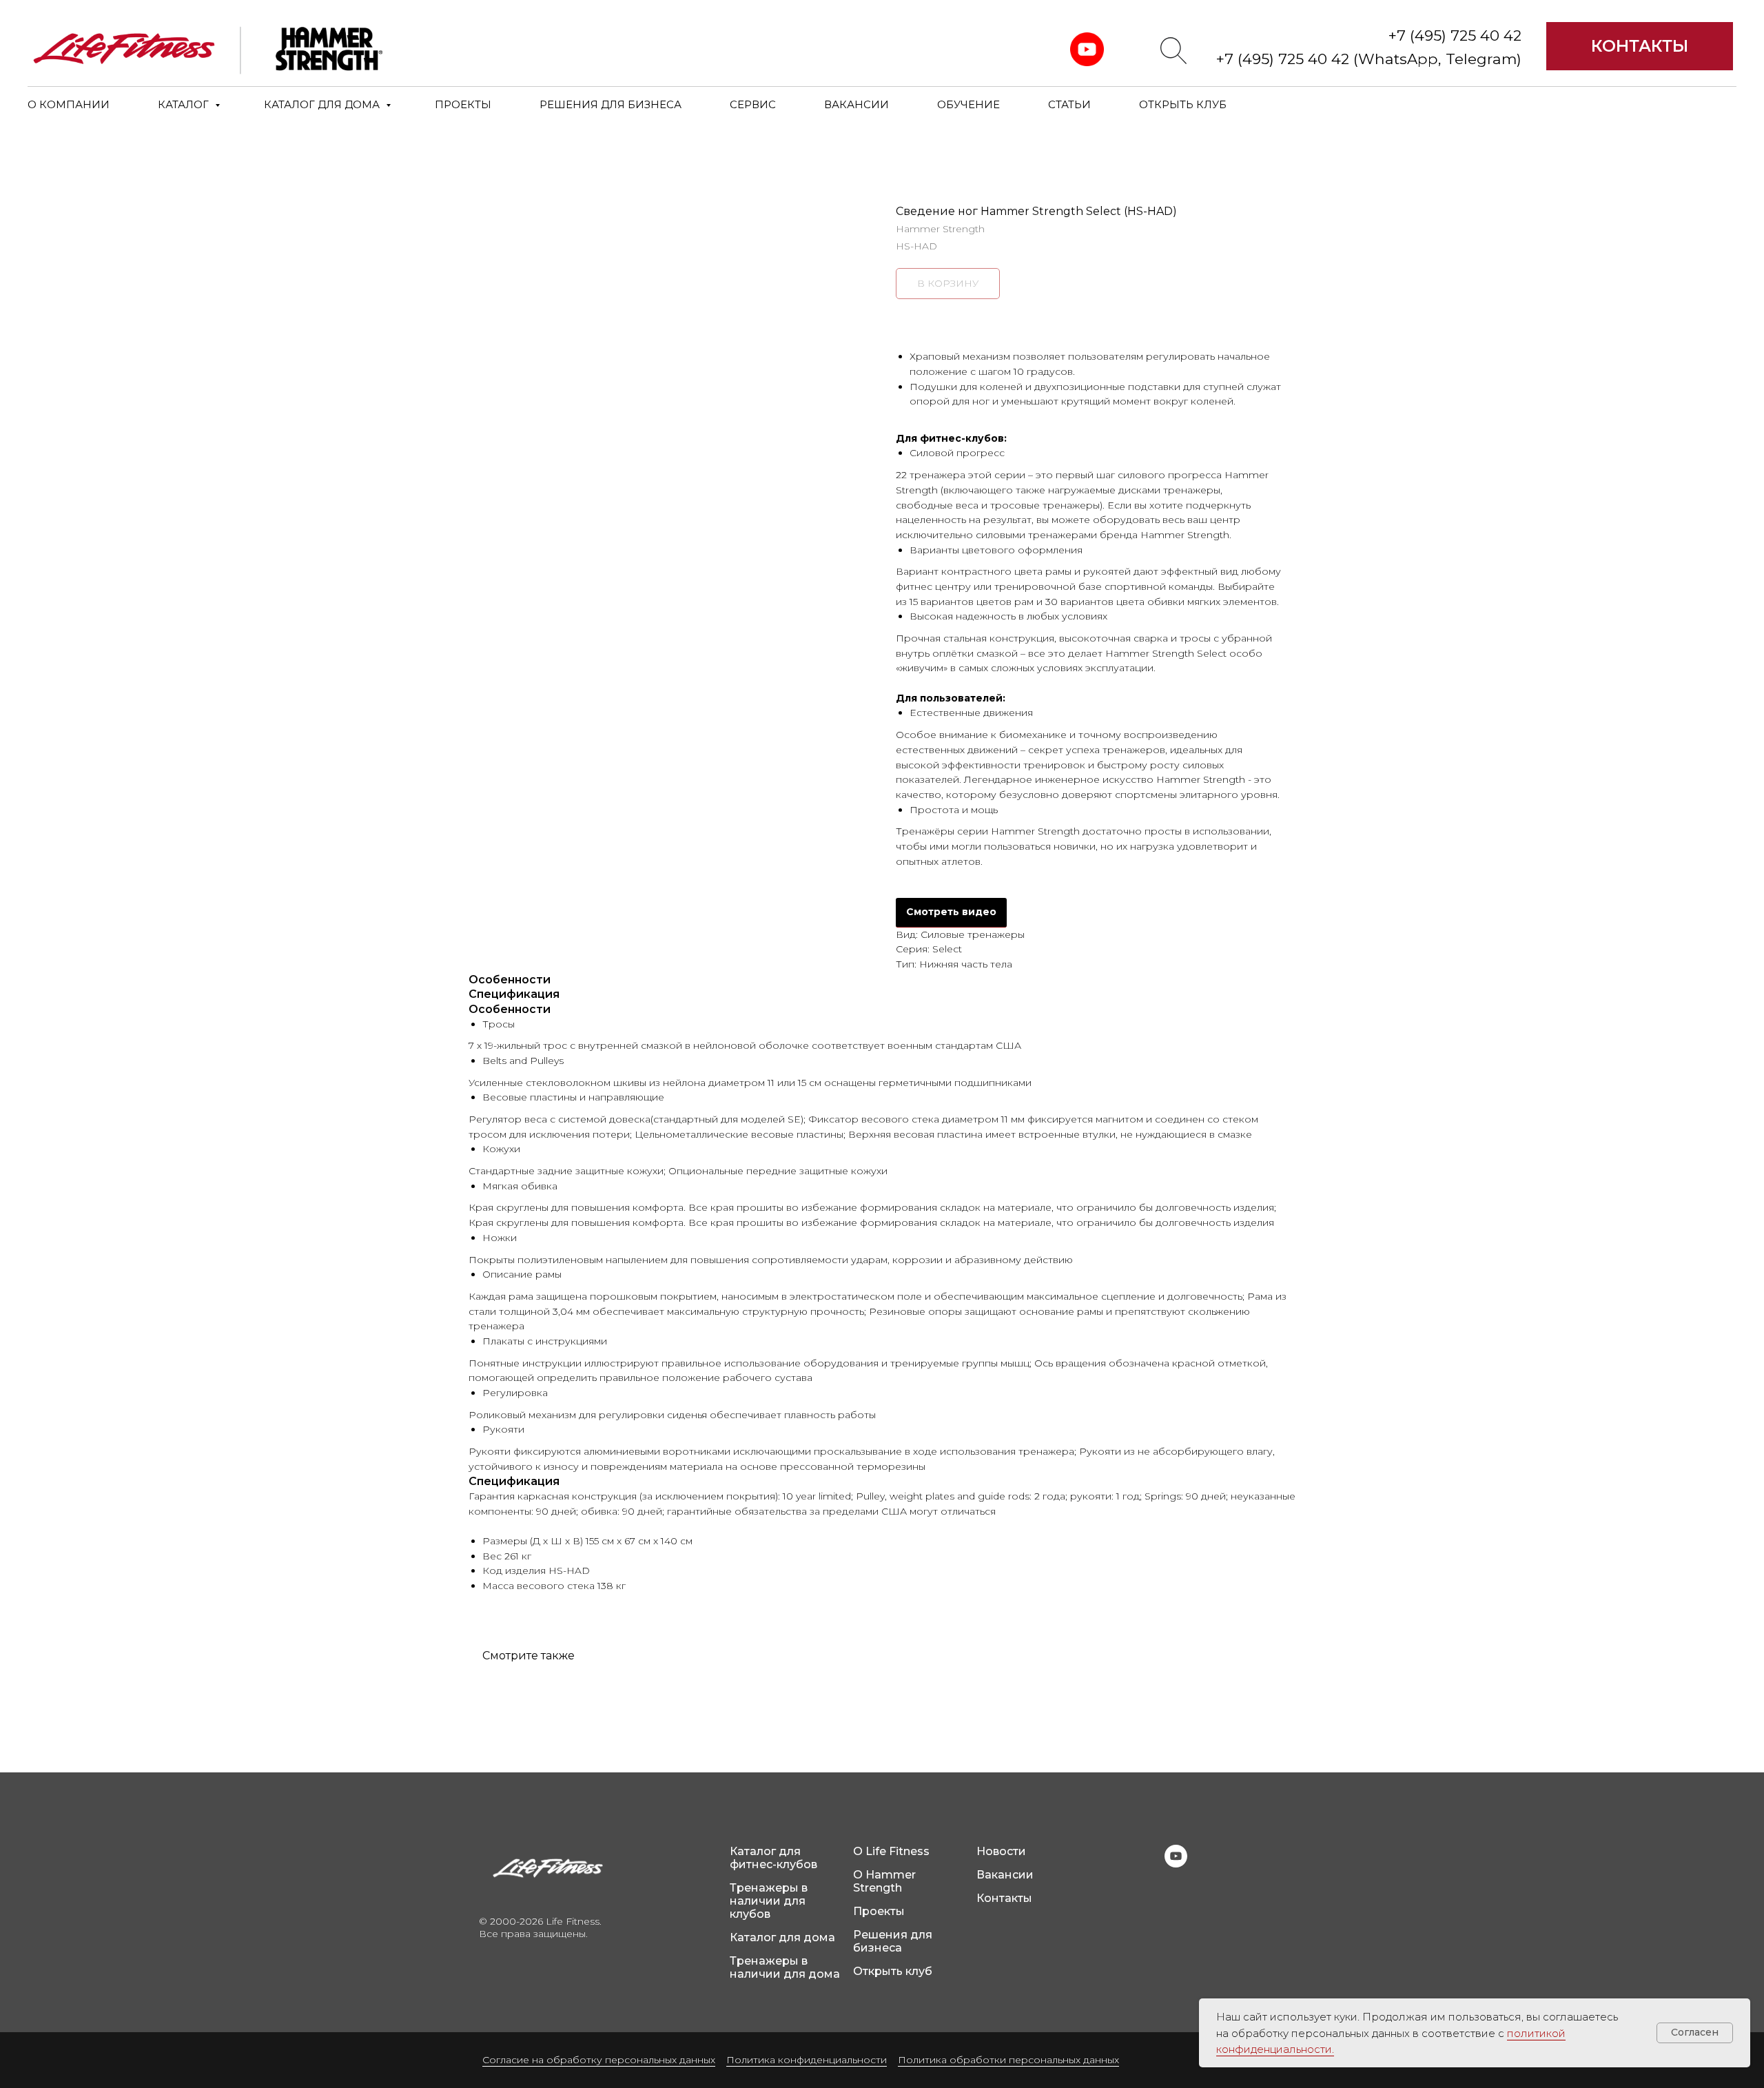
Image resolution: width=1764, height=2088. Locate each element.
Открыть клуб (893, 1971)
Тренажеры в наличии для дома (785, 1967)
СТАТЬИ (1069, 104)
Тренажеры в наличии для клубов (769, 1901)
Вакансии (1005, 1875)
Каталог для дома (782, 1937)
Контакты (1004, 1898)
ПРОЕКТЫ (463, 104)
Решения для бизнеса (893, 1941)
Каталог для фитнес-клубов (773, 1858)
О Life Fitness (891, 1851)
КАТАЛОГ (185, 104)
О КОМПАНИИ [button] (69, 104)
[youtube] (1176, 1864)
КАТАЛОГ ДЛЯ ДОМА (323, 104)
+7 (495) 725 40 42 (1455, 35)
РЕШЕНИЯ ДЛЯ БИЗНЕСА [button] (611, 104)
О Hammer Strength (884, 1881)
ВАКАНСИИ (857, 104)
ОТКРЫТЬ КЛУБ (1183, 104)
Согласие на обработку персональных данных (599, 2060)
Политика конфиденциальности (807, 2060)
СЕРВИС (753, 104)
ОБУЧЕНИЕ (968, 104)
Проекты (879, 1911)
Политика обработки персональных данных (1008, 2060)
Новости (1001, 1851)
